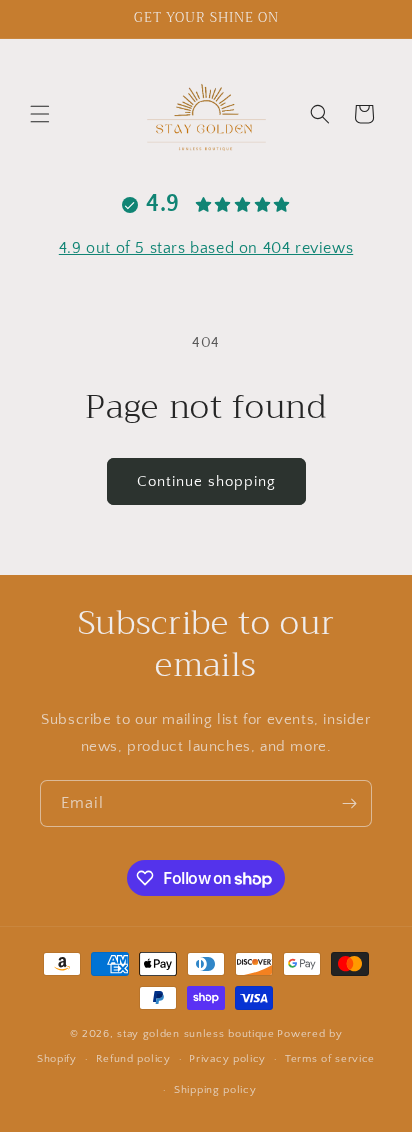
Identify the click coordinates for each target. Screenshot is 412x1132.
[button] (40, 114)
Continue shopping (206, 481)
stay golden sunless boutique (196, 1034)
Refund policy (133, 1059)
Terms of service (330, 1059)
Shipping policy (215, 1090)
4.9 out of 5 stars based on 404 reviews (206, 248)
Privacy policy (227, 1059)
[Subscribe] (349, 803)
